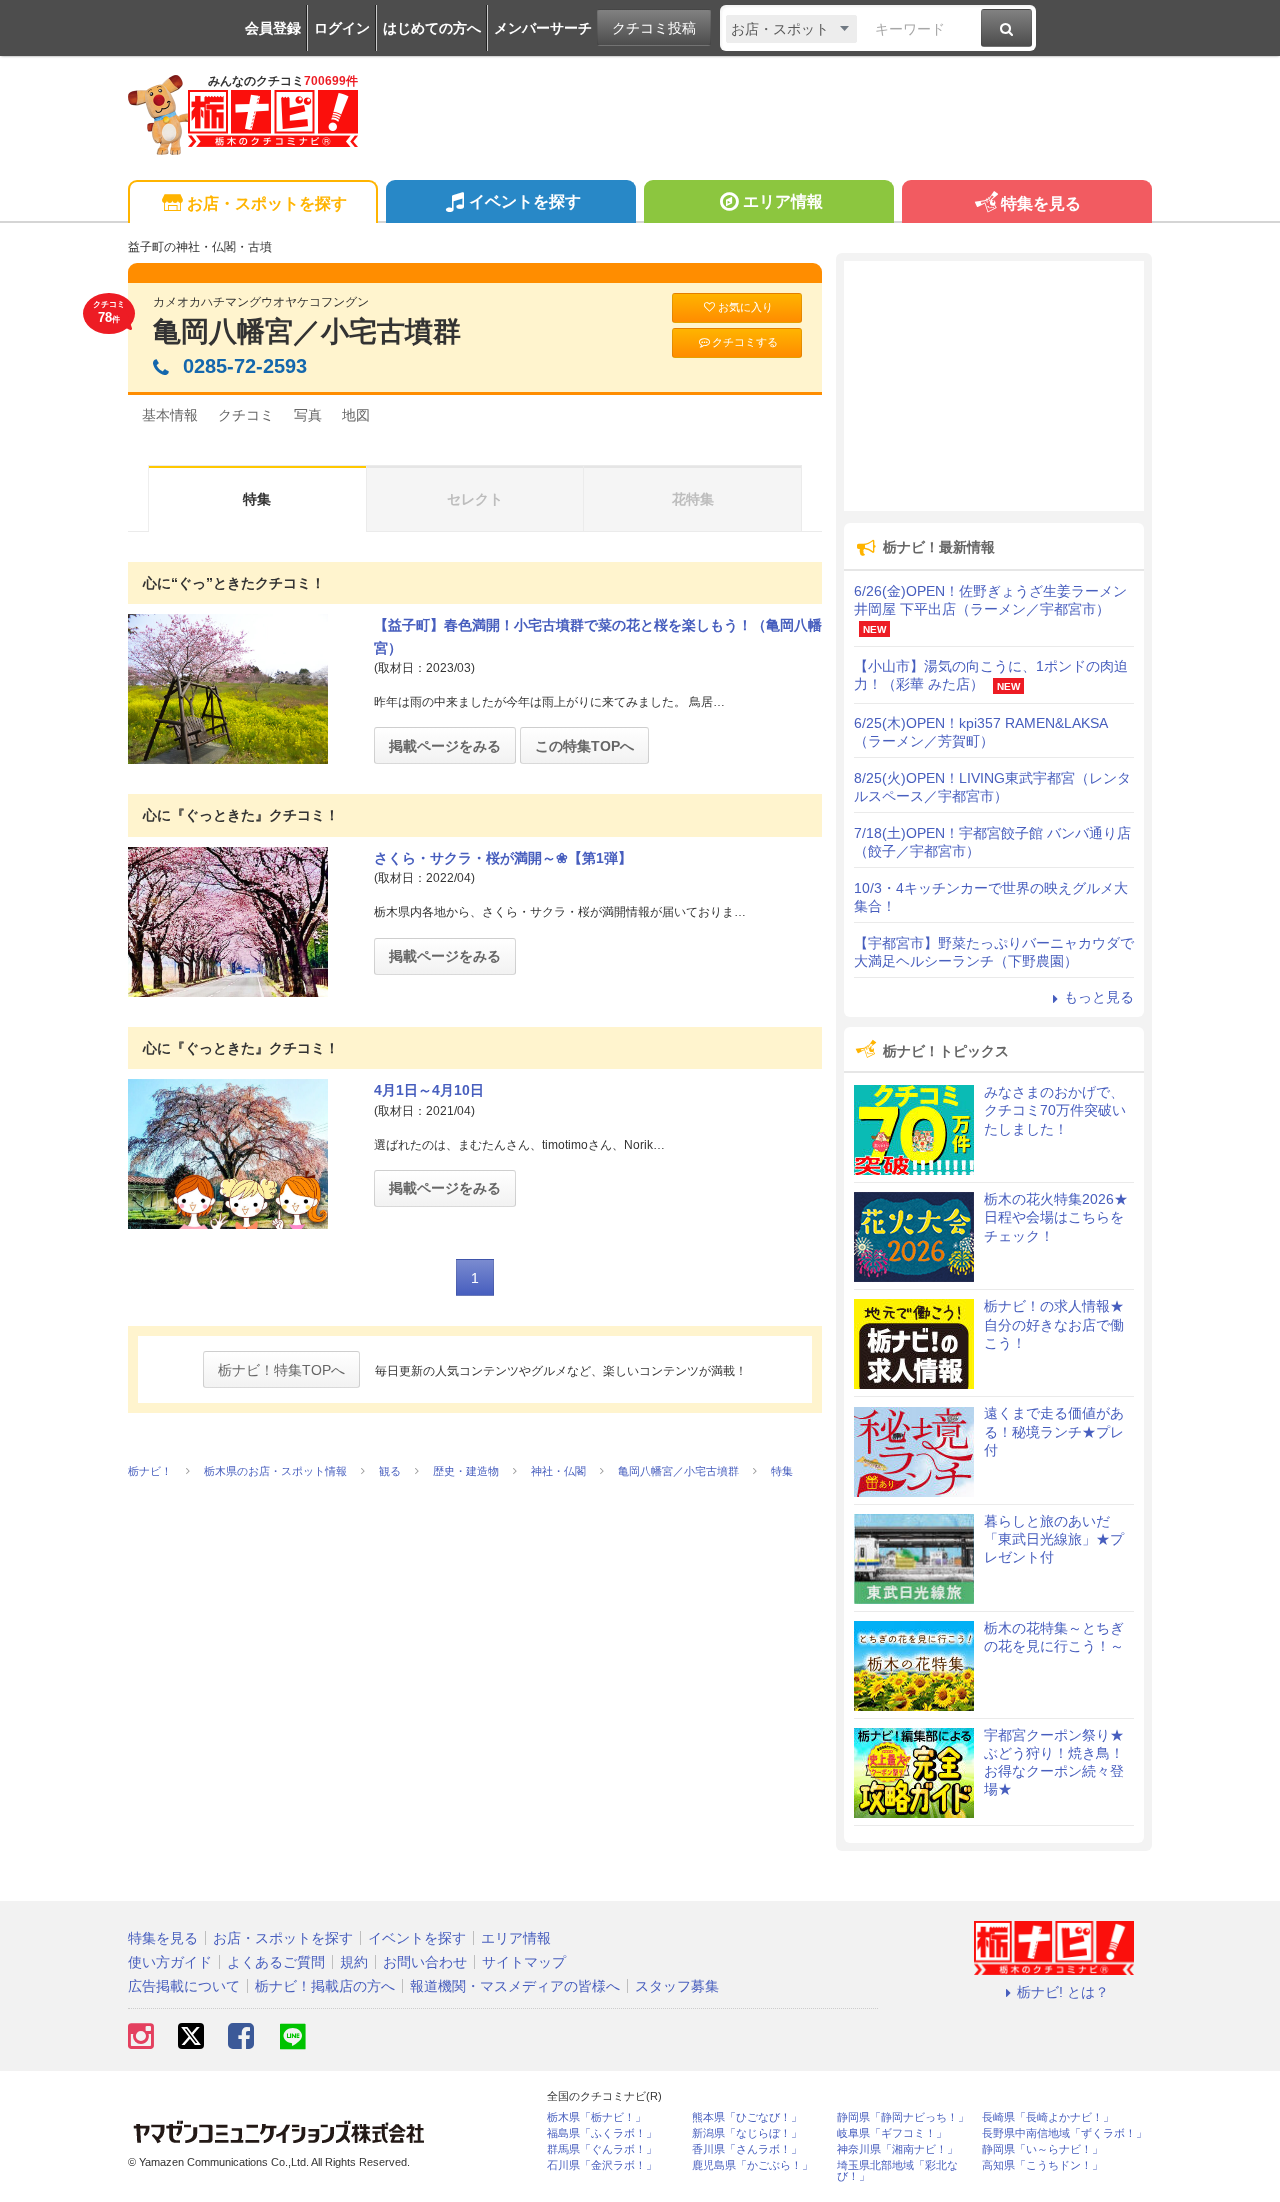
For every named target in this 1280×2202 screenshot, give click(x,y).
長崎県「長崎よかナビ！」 (1048, 2117)
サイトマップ (524, 1962)
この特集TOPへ (584, 746)
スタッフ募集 (677, 1986)
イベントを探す (525, 201)
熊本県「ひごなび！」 (747, 2117)
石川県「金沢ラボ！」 (602, 2165)
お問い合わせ (425, 1962)
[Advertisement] (994, 386)
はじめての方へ (432, 28)
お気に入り (745, 307)
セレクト (475, 499)
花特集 (693, 499)
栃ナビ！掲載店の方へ (325, 1986)
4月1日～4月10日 (429, 1090)
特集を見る (1041, 203)
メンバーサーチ (543, 28)
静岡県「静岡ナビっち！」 (903, 2117)
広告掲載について (184, 1986)
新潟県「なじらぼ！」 (747, 2133)
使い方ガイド (170, 1962)
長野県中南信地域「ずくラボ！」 (1064, 2133)
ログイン (342, 28)
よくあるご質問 (276, 1962)
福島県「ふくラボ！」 (602, 2133)
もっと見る (1099, 997)
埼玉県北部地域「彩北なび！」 (897, 2171)
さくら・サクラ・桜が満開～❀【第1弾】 (503, 858)
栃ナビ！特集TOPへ (281, 1370)
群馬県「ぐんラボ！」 (602, 2149)
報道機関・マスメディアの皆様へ (515, 1986)
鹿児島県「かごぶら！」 (752, 2165)
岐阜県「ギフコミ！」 (892, 2133)
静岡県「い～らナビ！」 (1042, 2149)
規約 (354, 1962)
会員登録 (273, 28)
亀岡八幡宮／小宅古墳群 (307, 331)
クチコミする (745, 342)
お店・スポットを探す (267, 203)
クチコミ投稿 (654, 28)
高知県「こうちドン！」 (1042, 2165)
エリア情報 (783, 201)
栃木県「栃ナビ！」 (596, 2117)
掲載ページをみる (445, 746)
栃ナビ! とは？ (1063, 1992)
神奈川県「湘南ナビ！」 (897, 2149)
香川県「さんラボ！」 (747, 2149)
